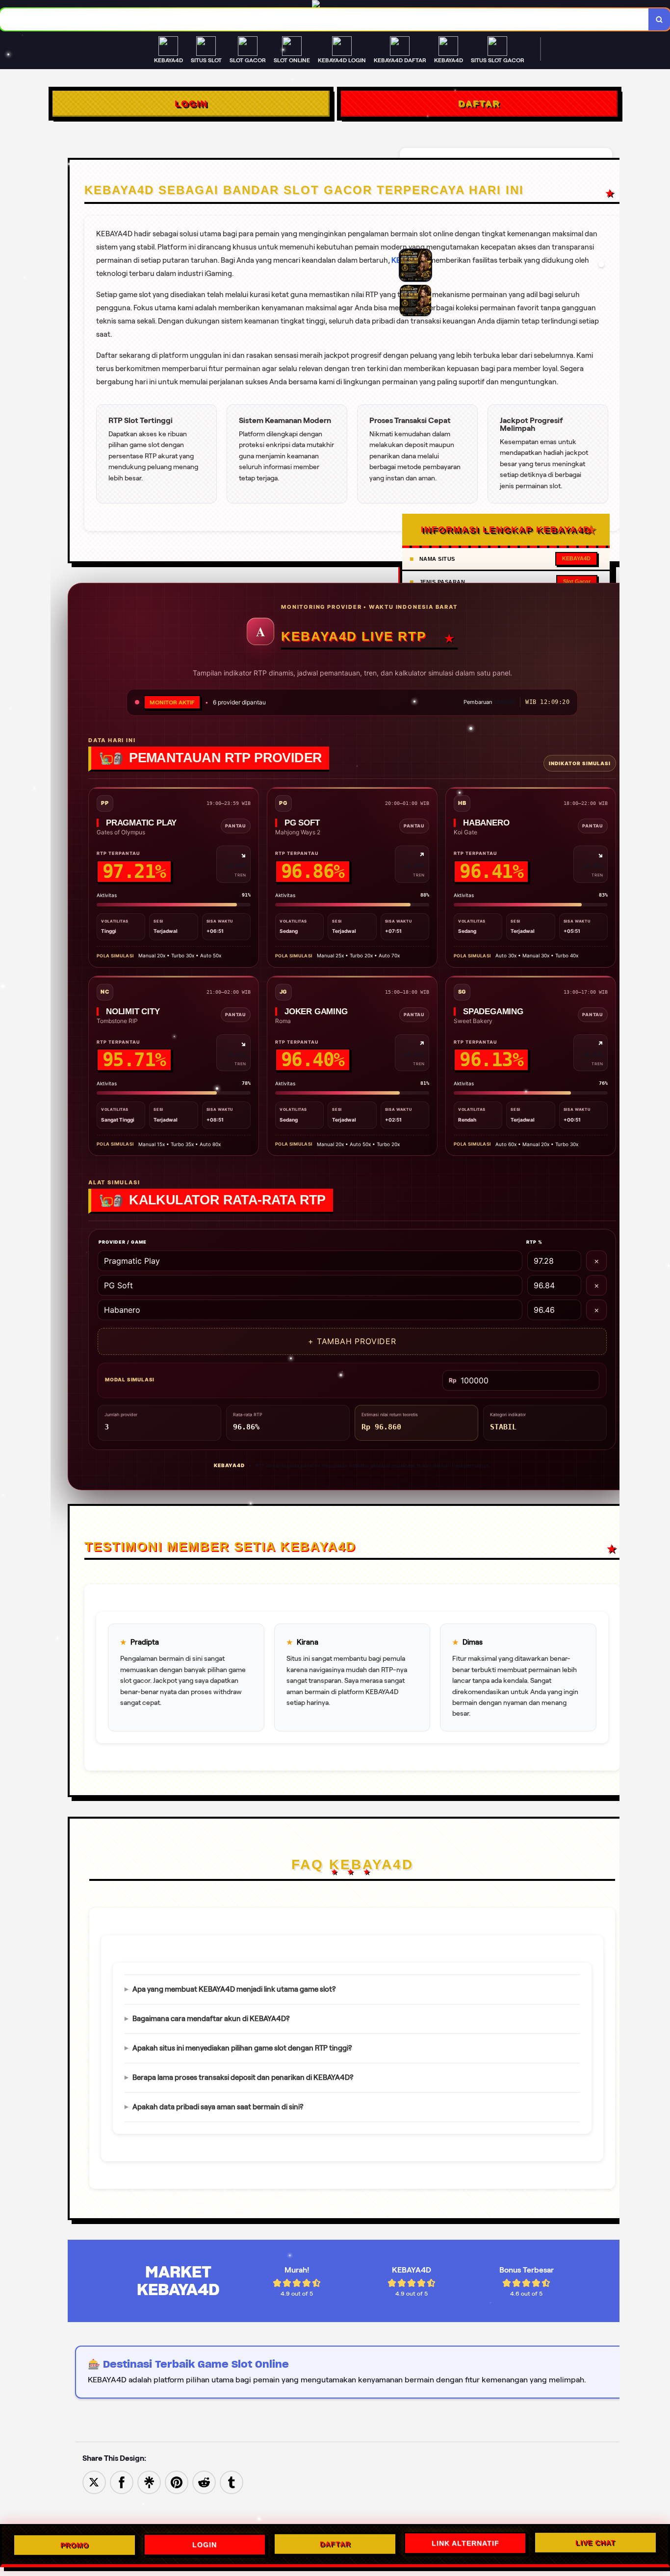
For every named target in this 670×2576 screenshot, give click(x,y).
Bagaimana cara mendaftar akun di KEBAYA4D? (211, 2019)
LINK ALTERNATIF (465, 2544)
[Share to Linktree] (149, 2482)
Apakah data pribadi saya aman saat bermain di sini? (218, 2107)
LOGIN (191, 103)
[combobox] (324, 19)
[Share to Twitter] (94, 2482)
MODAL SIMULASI (130, 1379)
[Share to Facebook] (122, 2482)
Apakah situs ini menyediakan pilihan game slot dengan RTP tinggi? (242, 2048)
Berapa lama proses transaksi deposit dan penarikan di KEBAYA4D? (243, 2077)
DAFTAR (479, 103)
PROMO (75, 2545)
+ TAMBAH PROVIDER (352, 1341)
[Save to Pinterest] (177, 2482)
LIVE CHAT (595, 2543)
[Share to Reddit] (204, 2482)
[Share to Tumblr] (232, 2482)
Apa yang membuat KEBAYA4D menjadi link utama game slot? (234, 1989)
